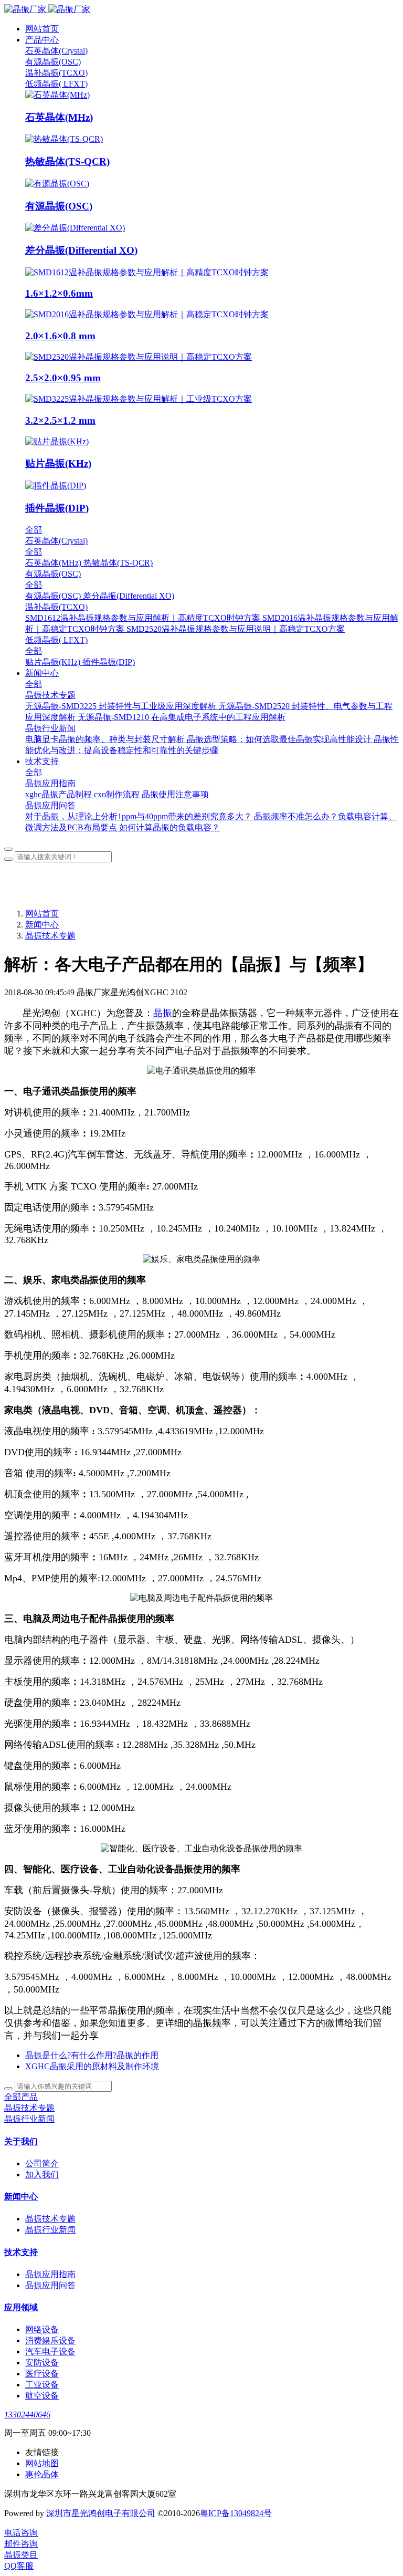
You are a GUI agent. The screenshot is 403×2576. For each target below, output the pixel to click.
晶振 (163, 1013)
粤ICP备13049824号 (236, 2513)
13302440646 (27, 2415)
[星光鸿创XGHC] (201, 10)
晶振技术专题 (50, 936)
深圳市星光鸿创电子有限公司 (101, 2513)
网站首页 (42, 29)
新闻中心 (42, 925)
